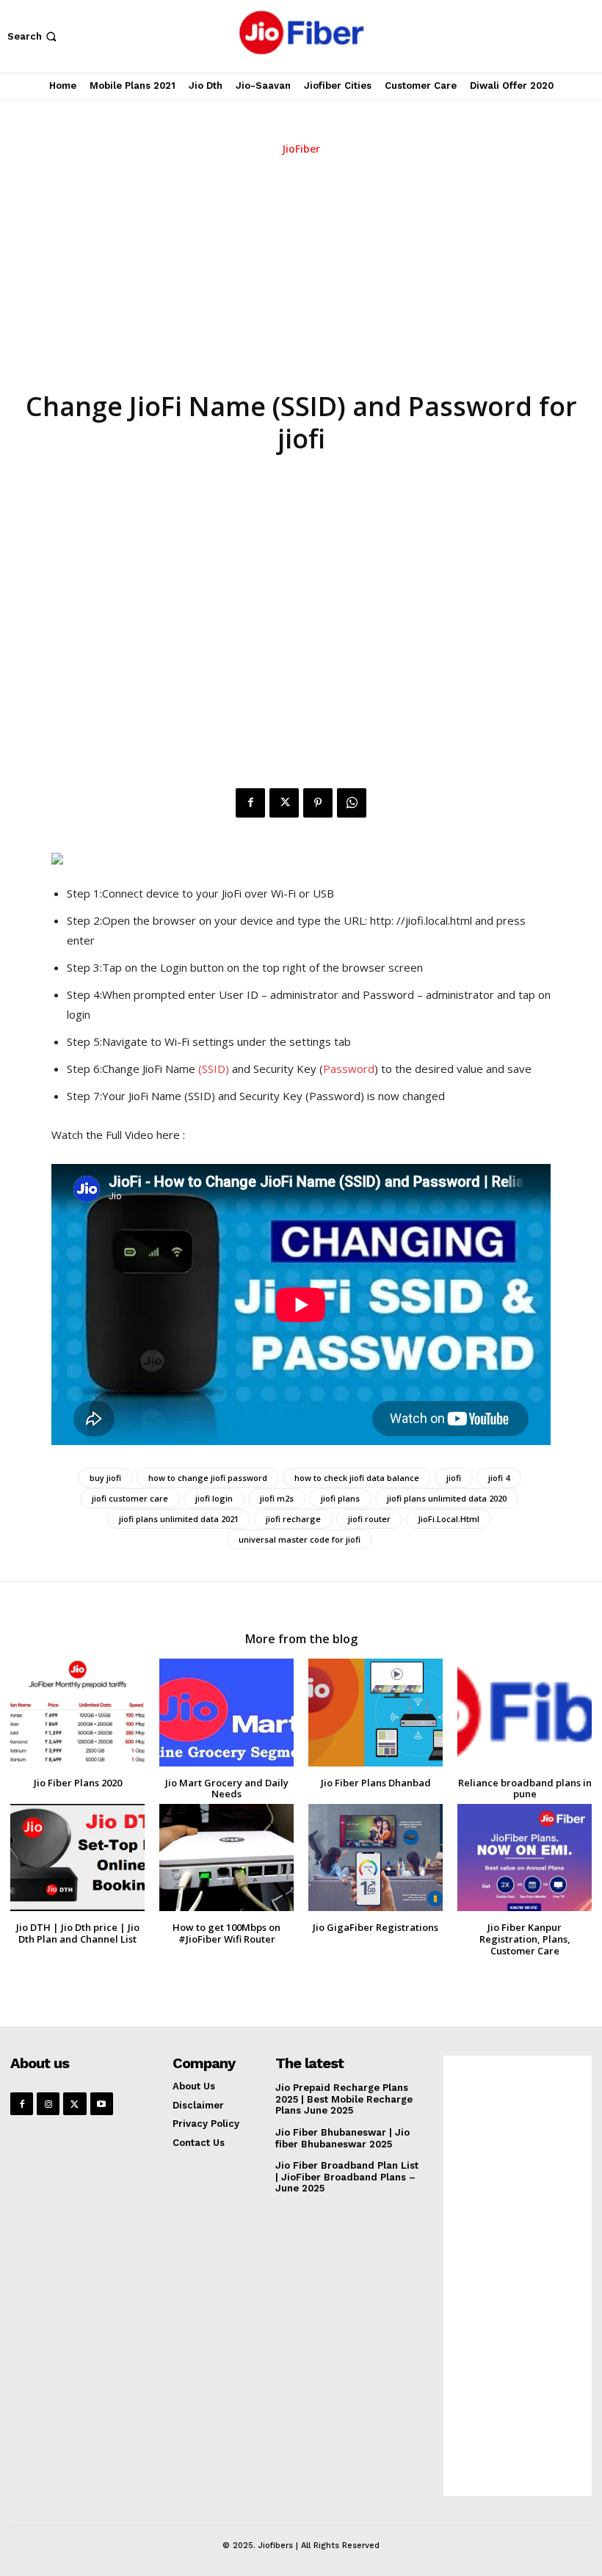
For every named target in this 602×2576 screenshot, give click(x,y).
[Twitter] (284, 803)
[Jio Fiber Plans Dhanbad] (376, 1712)
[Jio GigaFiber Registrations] (376, 1858)
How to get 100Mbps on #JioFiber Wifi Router (226, 1933)
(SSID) (214, 1069)
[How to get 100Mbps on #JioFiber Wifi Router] (226, 1858)
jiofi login (214, 1498)
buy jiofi (105, 1478)
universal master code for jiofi (300, 1539)
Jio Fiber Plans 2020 (78, 1783)
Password (349, 1069)
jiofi (454, 1478)
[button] (33, 36)
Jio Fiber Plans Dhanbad (376, 1783)
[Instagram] (48, 2104)
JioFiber (301, 149)
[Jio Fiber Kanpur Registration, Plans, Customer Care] (525, 1858)
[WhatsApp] (352, 803)
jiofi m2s (277, 1498)
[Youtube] (102, 2104)
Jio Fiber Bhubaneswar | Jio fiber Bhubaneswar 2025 (342, 2138)
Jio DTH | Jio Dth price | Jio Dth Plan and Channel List (78, 1933)
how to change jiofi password (208, 1478)
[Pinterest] (318, 803)
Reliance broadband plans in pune (525, 1789)
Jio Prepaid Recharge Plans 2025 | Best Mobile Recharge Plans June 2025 (344, 2099)
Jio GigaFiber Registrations (376, 1927)
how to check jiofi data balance (357, 1478)
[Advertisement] (301, 277)
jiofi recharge (293, 1519)
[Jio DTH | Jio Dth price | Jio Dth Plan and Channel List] (77, 1858)
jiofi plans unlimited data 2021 (179, 1519)
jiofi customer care (130, 1498)
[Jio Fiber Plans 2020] (77, 1712)
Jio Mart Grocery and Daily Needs (227, 1789)
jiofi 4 (499, 1478)
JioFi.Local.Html (449, 1519)
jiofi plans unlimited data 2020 (447, 1498)
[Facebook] (250, 803)
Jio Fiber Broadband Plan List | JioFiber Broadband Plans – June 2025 (347, 2177)
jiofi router (369, 1519)
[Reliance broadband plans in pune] (525, 1712)
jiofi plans (340, 1498)
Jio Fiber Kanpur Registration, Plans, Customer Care (525, 1939)
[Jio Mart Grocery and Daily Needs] (226, 1712)
